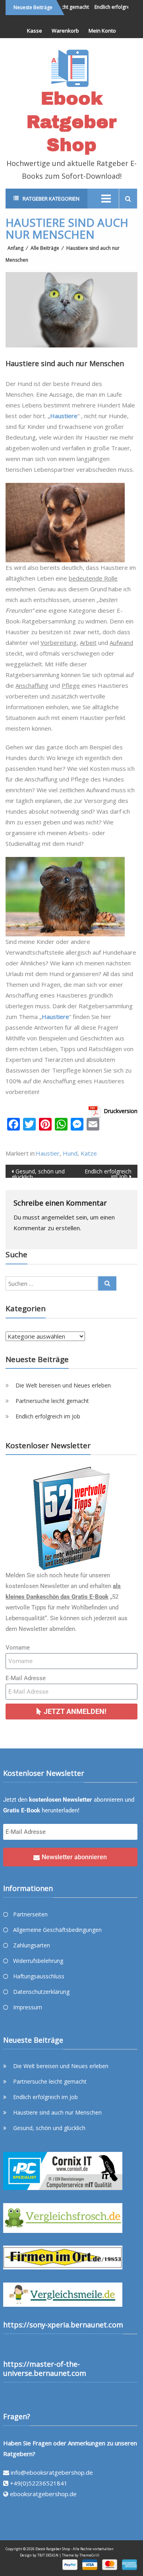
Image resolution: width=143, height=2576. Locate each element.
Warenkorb (65, 31)
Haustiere (64, 416)
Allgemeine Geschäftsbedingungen (57, 1930)
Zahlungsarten (32, 1945)
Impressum (28, 2007)
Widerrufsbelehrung (38, 1961)
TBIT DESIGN (48, 2555)
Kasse (35, 31)
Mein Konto (102, 31)
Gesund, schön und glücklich (38, 1173)
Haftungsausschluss (39, 1976)
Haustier (48, 1153)
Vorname (18, 1648)
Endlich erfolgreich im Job (108, 1173)
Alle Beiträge (45, 248)
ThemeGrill (89, 2555)
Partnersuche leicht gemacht (52, 1401)
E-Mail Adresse (26, 1678)
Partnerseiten (30, 1914)
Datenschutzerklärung (41, 1992)
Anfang (15, 248)
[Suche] (107, 1283)
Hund (70, 1153)
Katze (89, 1153)
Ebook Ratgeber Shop (72, 122)
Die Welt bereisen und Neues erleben (63, 1385)
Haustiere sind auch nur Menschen (57, 2112)
